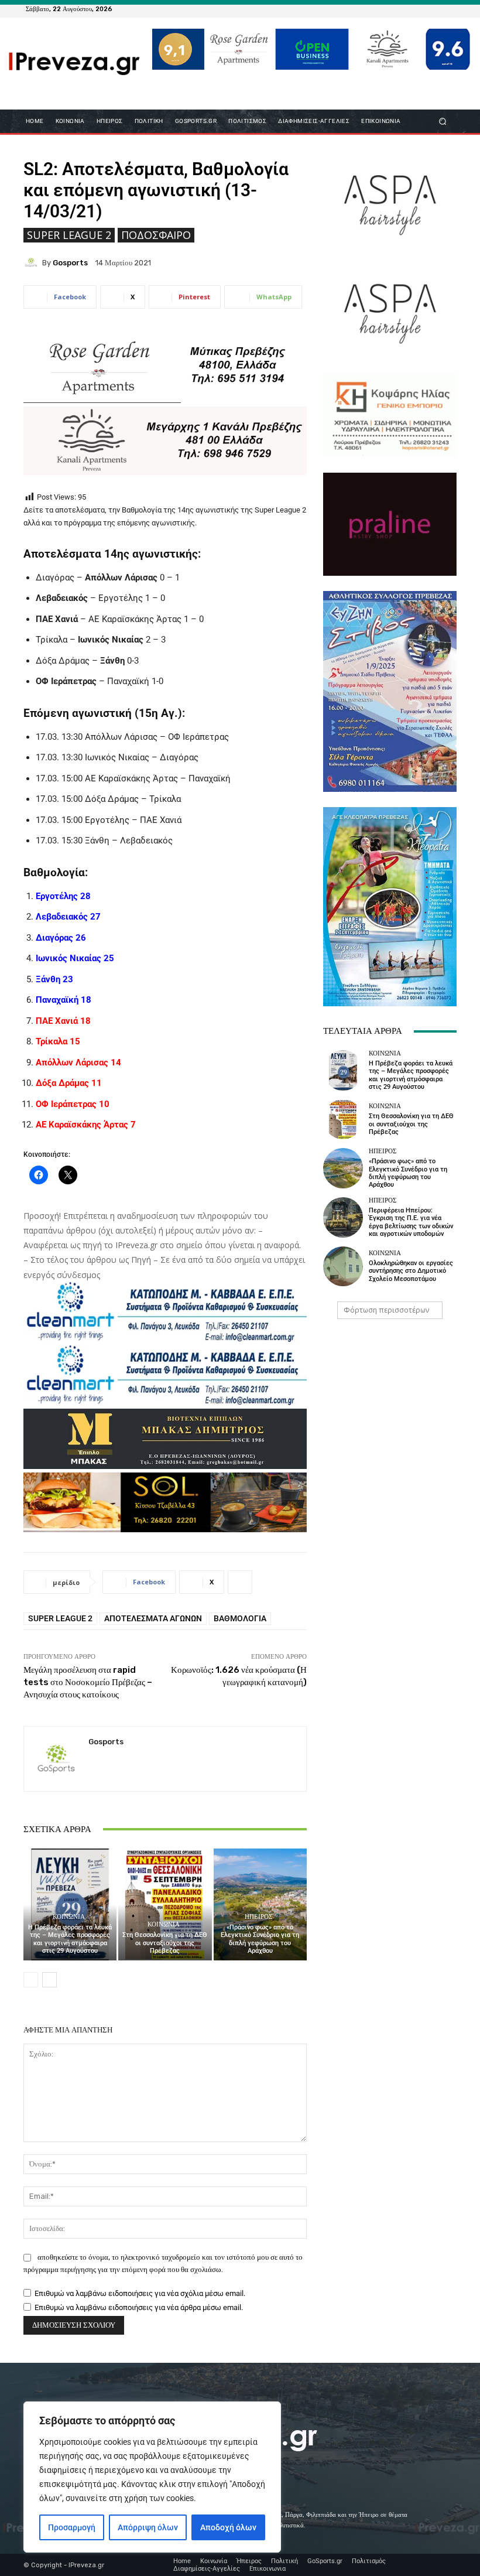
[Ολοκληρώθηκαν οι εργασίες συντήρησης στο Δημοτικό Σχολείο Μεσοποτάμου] (343, 1266)
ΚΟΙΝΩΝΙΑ (69, 1917)
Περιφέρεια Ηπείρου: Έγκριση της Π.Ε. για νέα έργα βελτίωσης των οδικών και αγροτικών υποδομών (411, 1222)
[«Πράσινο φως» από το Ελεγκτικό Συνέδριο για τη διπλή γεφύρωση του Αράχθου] (260, 1904)
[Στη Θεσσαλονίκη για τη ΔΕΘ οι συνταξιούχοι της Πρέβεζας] (165, 1904)
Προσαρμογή (72, 2527)
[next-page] (49, 1980)
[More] (240, 1582)
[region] (152, 2477)
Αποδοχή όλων (228, 2527)
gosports (70, 263)
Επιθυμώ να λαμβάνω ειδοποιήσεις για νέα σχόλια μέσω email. (140, 2293)
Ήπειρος (258, 1917)
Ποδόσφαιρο (156, 235)
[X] (433, 9)
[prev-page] (31, 1980)
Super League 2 (69, 235)
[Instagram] (419, 9)
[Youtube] (447, 9)
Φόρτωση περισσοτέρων (386, 1310)
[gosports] (33, 262)
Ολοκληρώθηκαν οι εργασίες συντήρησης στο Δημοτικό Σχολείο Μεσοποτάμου (411, 1271)
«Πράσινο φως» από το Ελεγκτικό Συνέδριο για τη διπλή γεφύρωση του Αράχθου (260, 1939)
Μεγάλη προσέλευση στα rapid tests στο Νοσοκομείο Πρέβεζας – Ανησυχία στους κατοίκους (88, 1682)
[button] (443, 122)
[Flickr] (405, 9)
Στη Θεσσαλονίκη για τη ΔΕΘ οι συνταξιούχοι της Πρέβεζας (165, 1943)
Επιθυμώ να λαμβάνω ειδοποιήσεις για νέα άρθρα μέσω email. (139, 2307)
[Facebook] (391, 9)
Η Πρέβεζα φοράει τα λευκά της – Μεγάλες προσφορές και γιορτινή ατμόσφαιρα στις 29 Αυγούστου (70, 1939)
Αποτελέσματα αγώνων (153, 1618)
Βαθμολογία (240, 1618)
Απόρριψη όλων (148, 2527)
